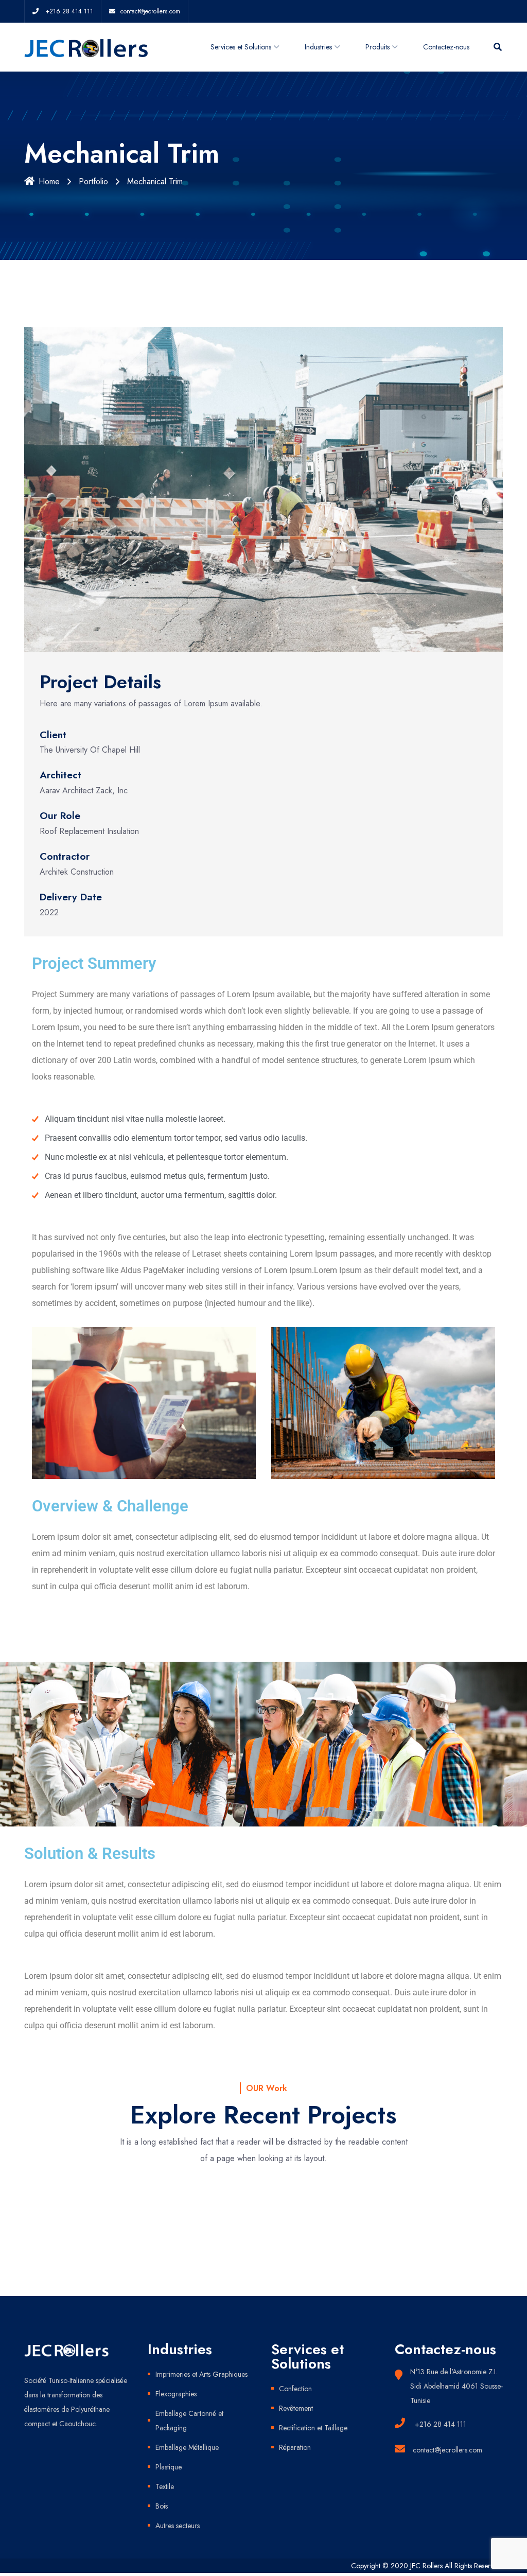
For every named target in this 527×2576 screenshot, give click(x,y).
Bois (162, 2506)
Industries (318, 47)
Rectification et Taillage (313, 2428)
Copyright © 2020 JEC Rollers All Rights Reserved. (427, 2566)
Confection (295, 2389)
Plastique (169, 2467)
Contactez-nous (446, 47)
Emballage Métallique (187, 2447)
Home (49, 181)
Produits (377, 47)
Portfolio (93, 181)
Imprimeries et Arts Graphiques (201, 2374)
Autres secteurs (178, 2526)
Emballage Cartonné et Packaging (189, 2421)
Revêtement (296, 2408)
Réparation (295, 2447)
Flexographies (176, 2394)
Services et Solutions (241, 47)
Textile (165, 2486)
